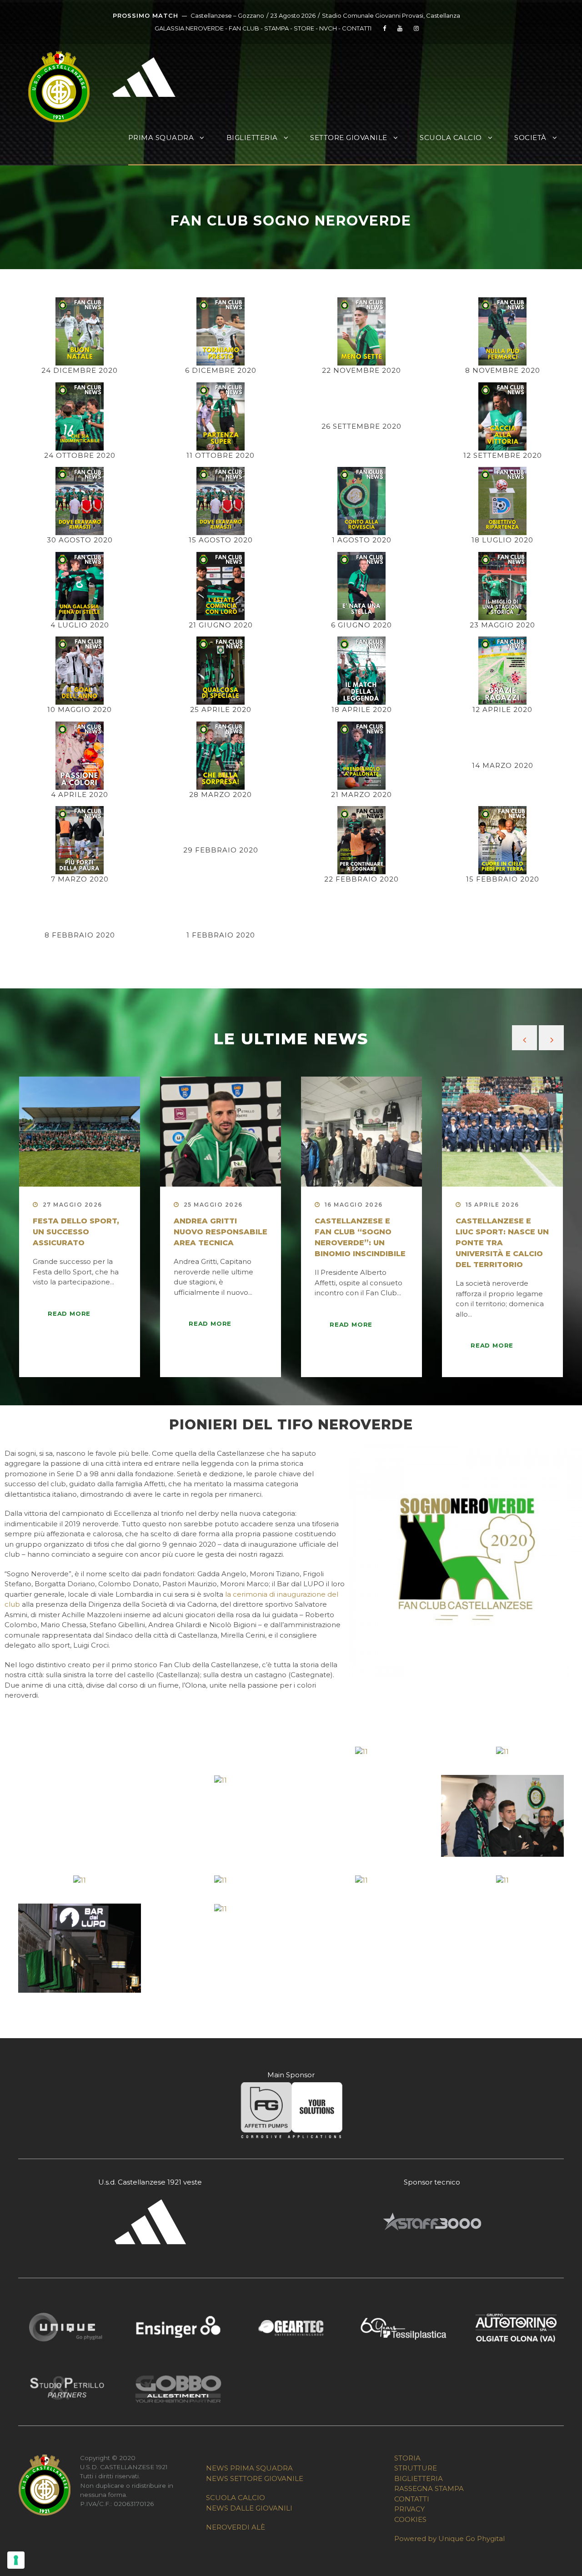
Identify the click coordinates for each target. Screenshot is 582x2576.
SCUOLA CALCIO (236, 2498)
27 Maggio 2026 (73, 1205)
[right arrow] (551, 1038)
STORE (304, 28)
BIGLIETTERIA (419, 2478)
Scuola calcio (451, 138)
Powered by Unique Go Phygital (449, 2538)
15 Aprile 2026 (492, 1205)
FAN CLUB (245, 28)
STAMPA (276, 28)
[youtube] (400, 28)
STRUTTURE (416, 2468)
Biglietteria (252, 138)
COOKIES (410, 2519)
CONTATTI (357, 28)
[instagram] (416, 28)
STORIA (407, 2458)
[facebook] (384, 28)
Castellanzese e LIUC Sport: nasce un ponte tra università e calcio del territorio (502, 1243)
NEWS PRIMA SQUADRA (249, 2468)
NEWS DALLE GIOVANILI (249, 2508)
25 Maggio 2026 (213, 1205)
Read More (69, 1313)
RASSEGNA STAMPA (429, 2488)
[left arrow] (524, 1038)
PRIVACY (409, 2509)
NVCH (328, 28)
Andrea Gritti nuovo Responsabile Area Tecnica (221, 1232)
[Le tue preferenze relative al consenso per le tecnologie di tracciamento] (16, 2560)
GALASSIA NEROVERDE (189, 28)
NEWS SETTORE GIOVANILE (255, 2478)
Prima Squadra (161, 138)
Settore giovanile (349, 138)
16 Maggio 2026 (354, 1205)
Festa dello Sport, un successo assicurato (76, 1232)
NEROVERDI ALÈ (236, 2527)
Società (530, 138)
